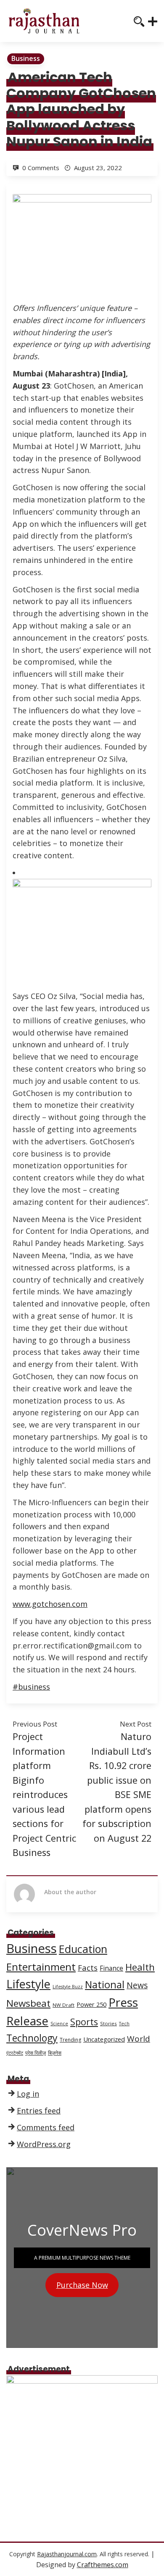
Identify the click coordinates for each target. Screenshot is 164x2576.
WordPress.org (44, 2144)
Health (140, 1967)
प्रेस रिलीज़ (36, 2053)
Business (26, 58)
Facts (88, 1967)
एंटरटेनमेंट (15, 2053)
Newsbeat (28, 2003)
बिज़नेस (55, 2053)
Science (59, 2024)
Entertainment (41, 1967)
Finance (111, 1968)
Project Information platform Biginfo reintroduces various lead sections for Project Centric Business (44, 1794)
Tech (124, 2024)
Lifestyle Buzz (68, 1987)
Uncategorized (104, 2039)
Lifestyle (28, 1984)
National (105, 1985)
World (139, 2039)
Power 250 (91, 2004)
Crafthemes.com (103, 2565)
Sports (84, 2022)
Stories (108, 2023)
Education (83, 1949)
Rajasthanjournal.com (67, 2554)
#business (31, 1687)
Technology (32, 2038)
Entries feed (39, 2111)
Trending (70, 2040)
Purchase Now (82, 2285)
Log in (28, 2094)
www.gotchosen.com (50, 1604)
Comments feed (46, 2127)
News (137, 1985)
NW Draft (63, 2005)
